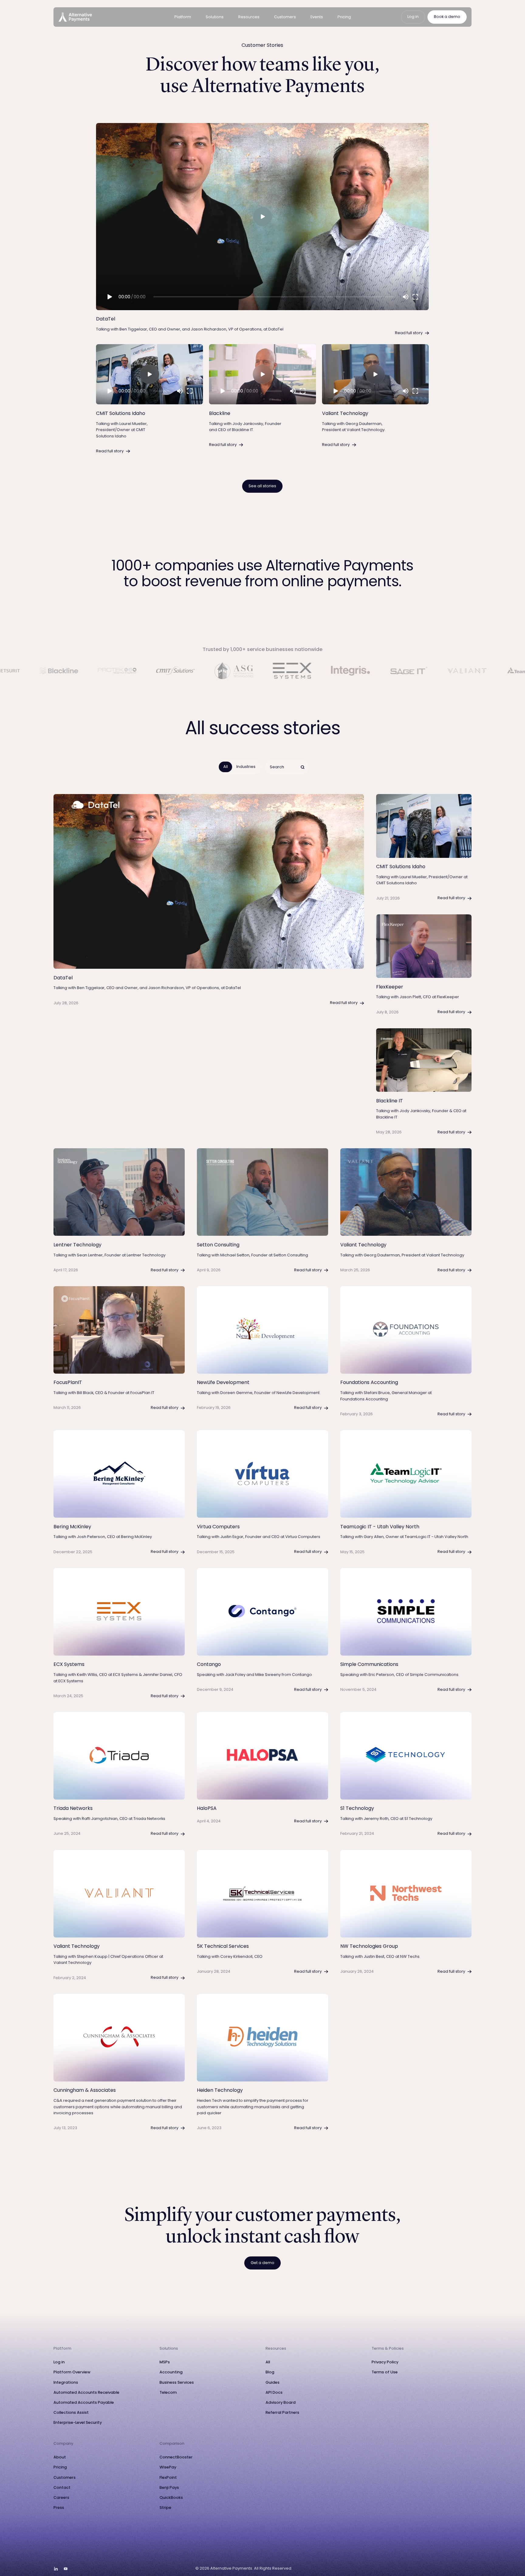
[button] (183, 17)
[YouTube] (66, 2569)
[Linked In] (56, 2569)
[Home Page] (75, 17)
